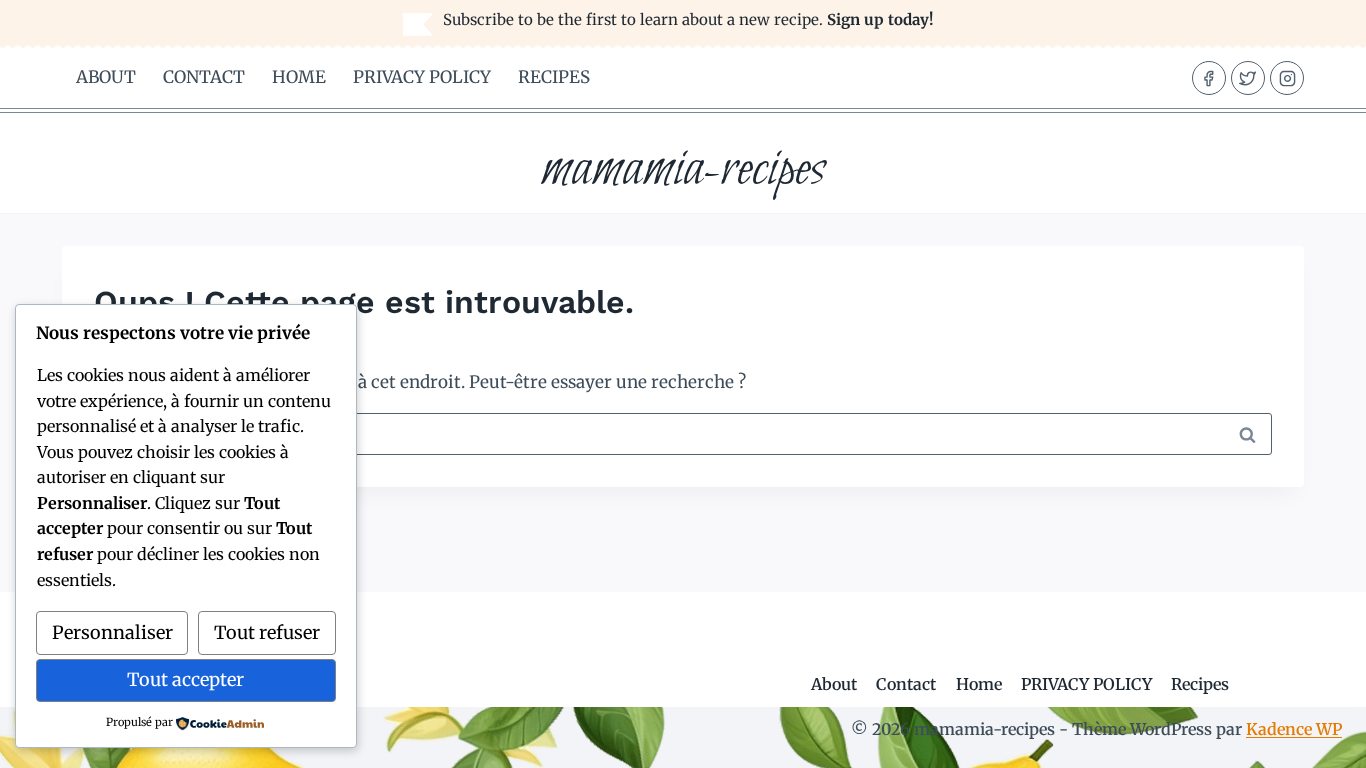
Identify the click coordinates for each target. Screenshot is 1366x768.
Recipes (554, 77)
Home (299, 77)
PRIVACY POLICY (422, 77)
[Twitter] (1248, 78)
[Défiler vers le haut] (1315, 737)
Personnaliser (112, 632)
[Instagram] (1287, 78)
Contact (204, 77)
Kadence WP (1294, 729)
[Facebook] (1209, 78)
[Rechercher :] (683, 433)
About (106, 77)
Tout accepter (185, 679)
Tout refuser (267, 632)
